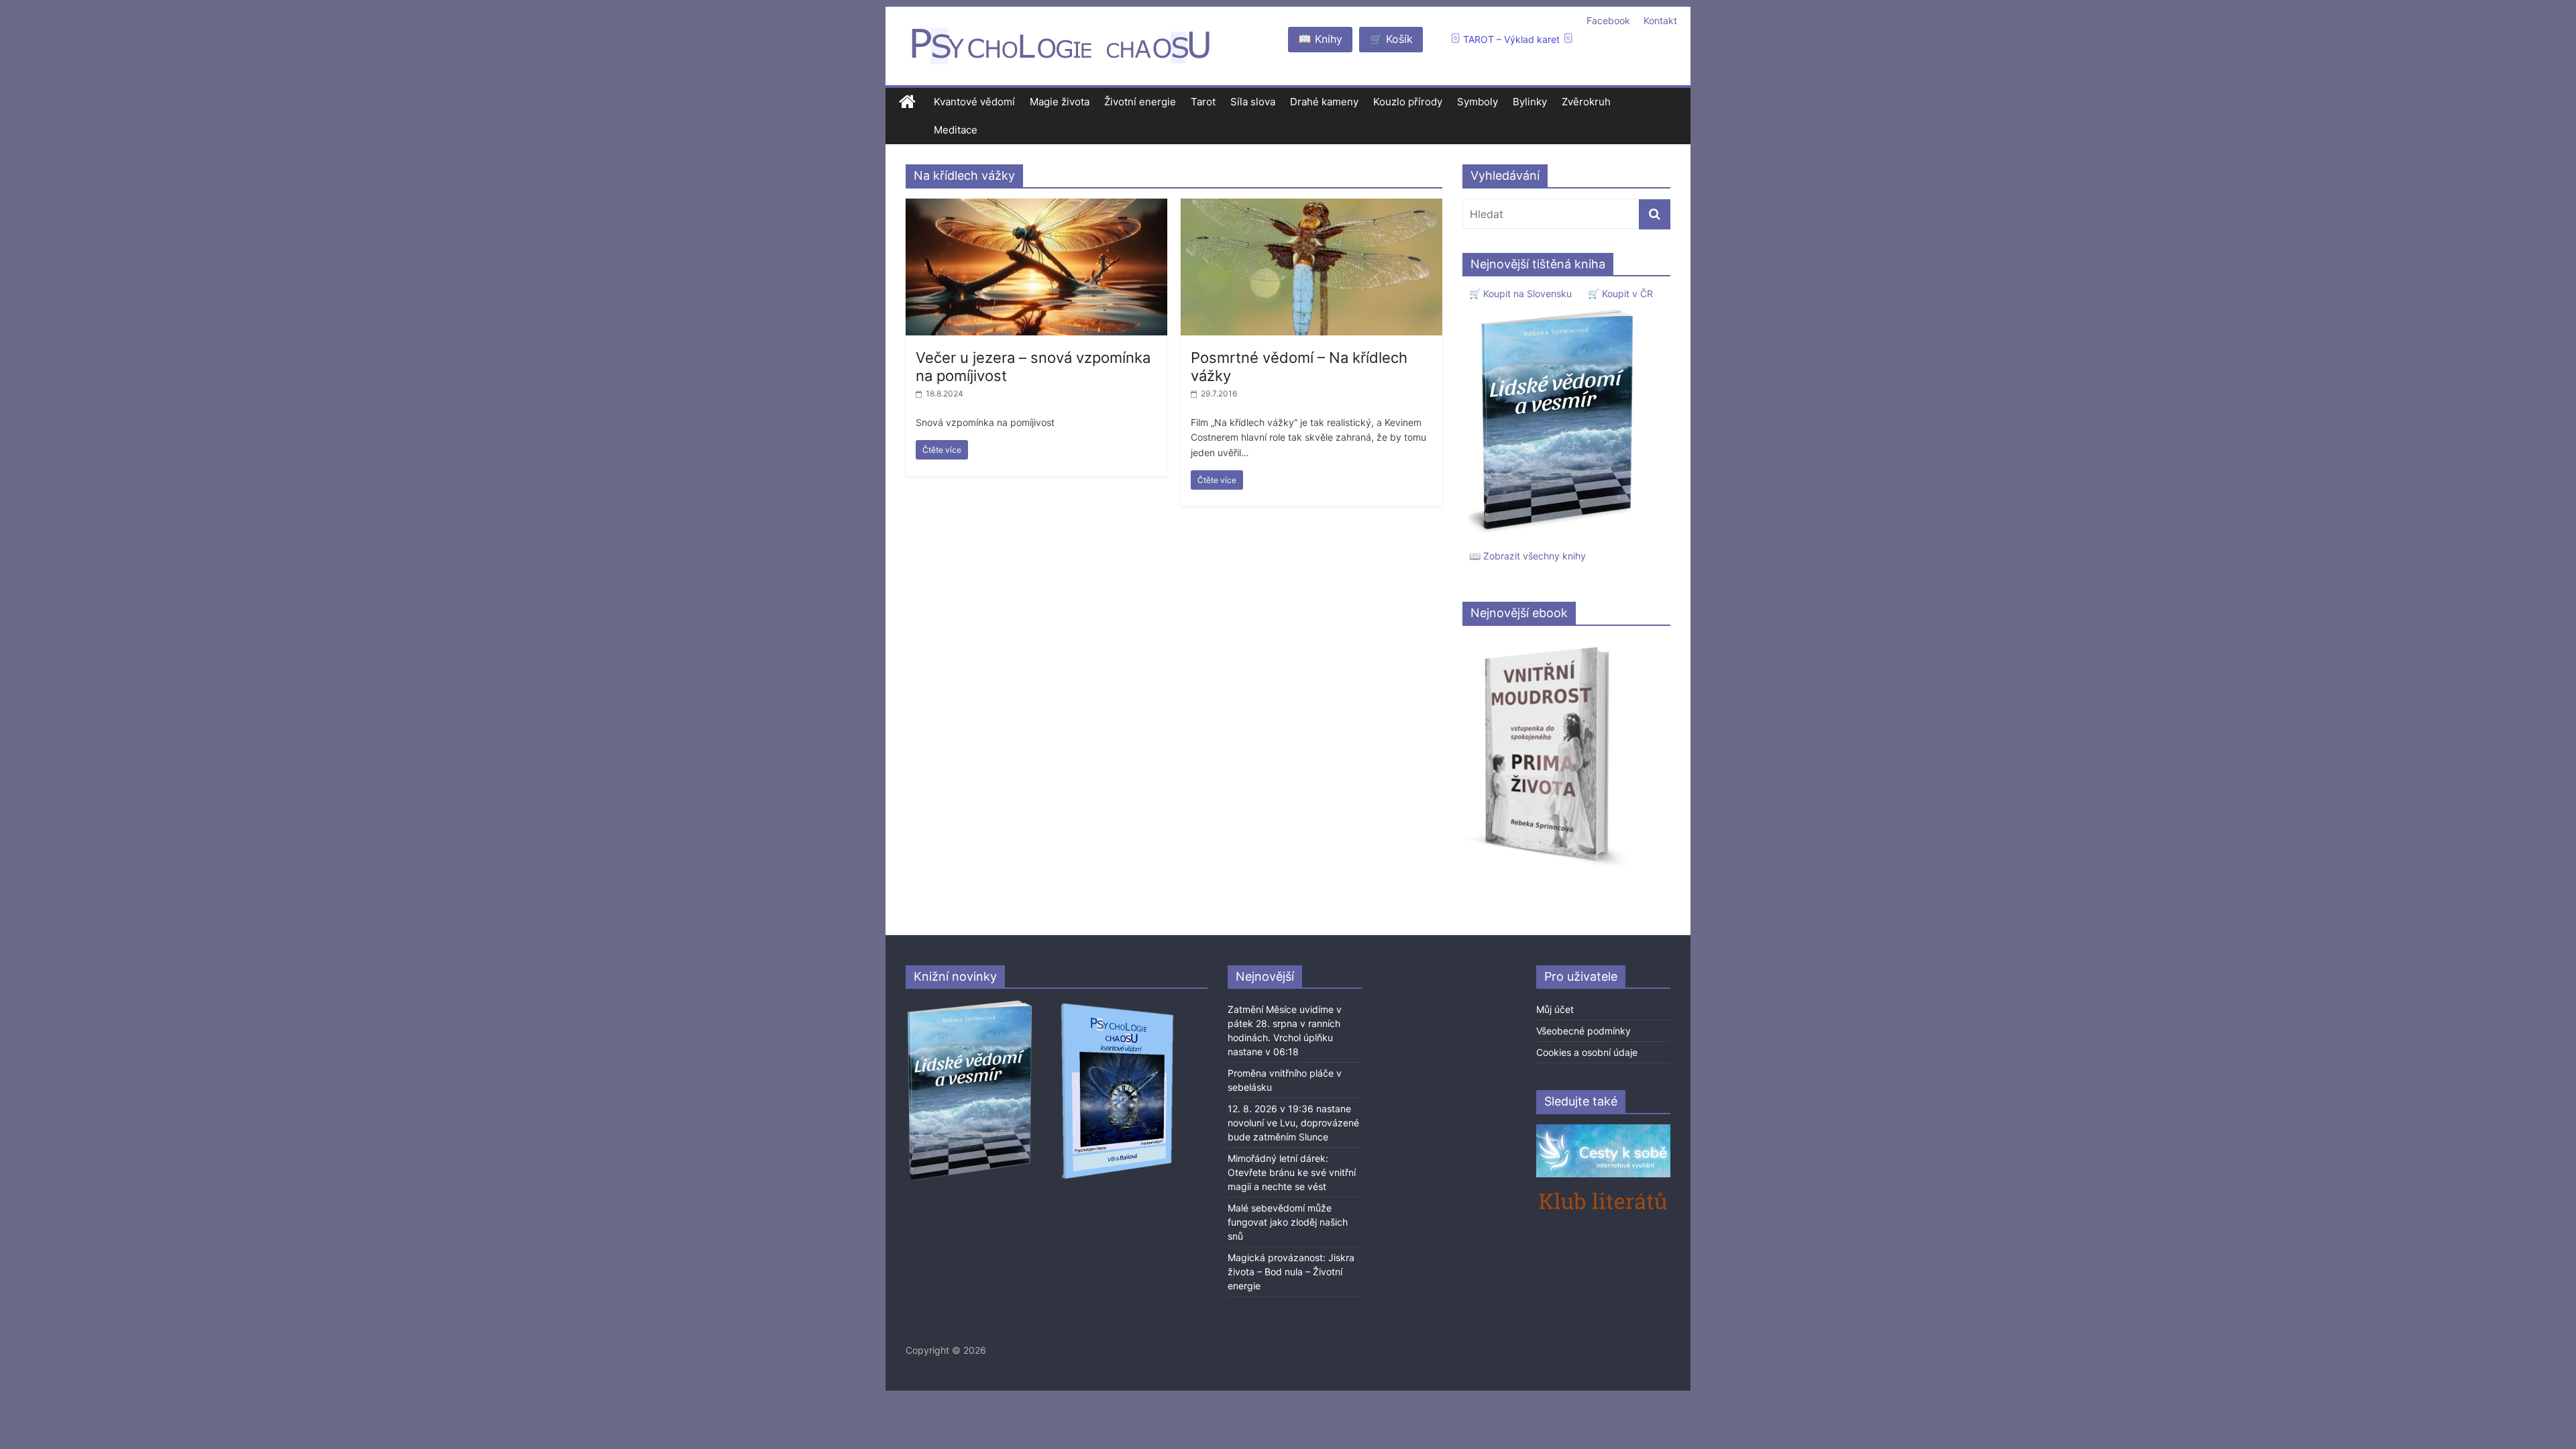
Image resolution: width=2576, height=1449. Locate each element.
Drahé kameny (1324, 102)
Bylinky (1530, 102)
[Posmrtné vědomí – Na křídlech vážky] (1311, 207)
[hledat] (1655, 214)
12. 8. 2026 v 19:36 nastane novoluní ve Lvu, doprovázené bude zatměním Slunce (1293, 1123)
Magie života (1060, 102)
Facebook (1608, 20)
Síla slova (1253, 102)
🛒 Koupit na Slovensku (1520, 293)
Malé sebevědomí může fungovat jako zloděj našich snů (1288, 1222)
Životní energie (1140, 102)
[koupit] (1117, 1005)
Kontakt (1660, 20)
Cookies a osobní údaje (1587, 1052)
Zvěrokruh (1586, 102)
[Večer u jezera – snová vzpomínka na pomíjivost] (1036, 207)
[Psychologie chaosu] (907, 102)
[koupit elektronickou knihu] (1547, 643)
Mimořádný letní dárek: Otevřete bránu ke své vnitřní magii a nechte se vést (1292, 1172)
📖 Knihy (1320, 39)
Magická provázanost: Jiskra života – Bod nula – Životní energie (1291, 1272)
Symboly (1478, 102)
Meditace (956, 130)
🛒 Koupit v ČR (1620, 293)
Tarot (1203, 102)
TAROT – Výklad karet (1511, 39)
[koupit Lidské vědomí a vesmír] (971, 1005)
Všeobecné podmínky (1584, 1031)
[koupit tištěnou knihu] (1554, 309)
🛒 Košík (1391, 39)
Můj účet (1555, 1009)
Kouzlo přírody (1408, 102)
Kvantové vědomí (974, 102)
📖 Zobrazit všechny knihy (1527, 556)
